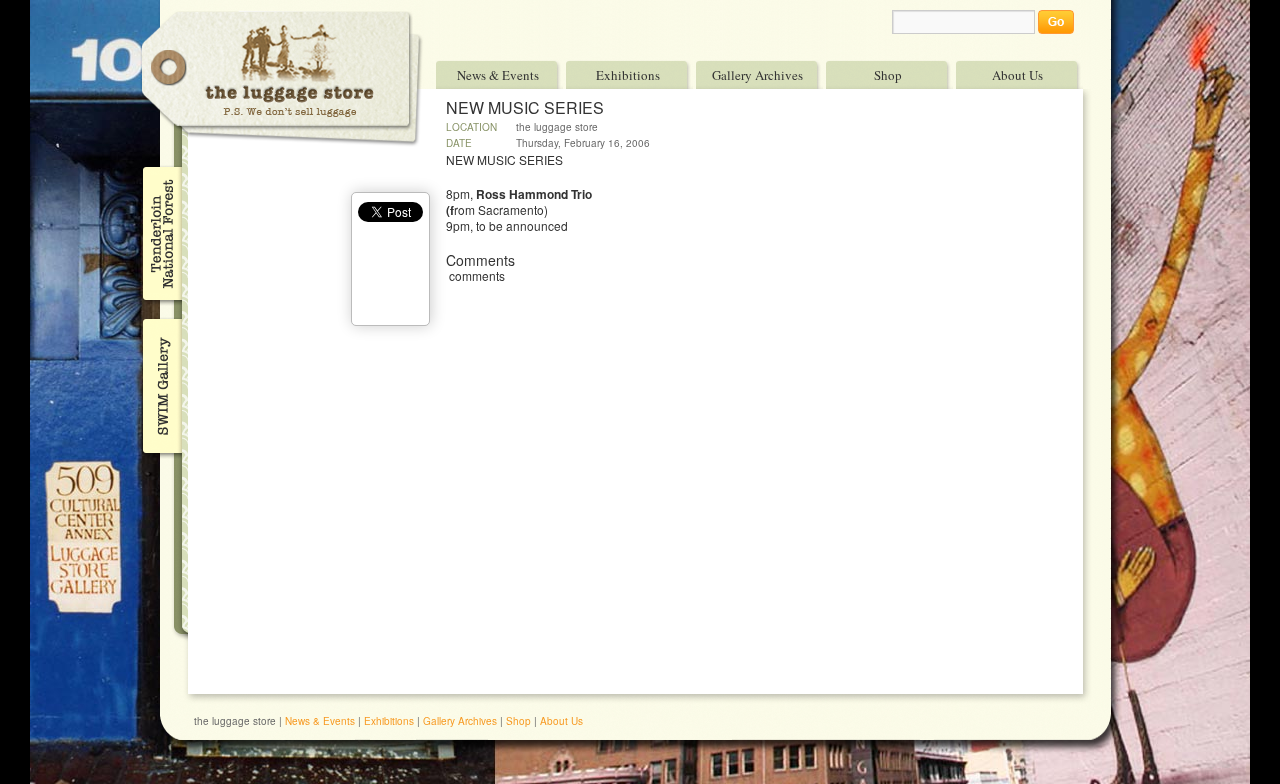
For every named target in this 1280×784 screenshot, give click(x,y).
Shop (888, 74)
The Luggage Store (282, 78)
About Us (1017, 74)
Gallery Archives (757, 74)
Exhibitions (628, 74)
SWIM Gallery (160, 383)
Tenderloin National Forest (160, 233)
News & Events (498, 74)
